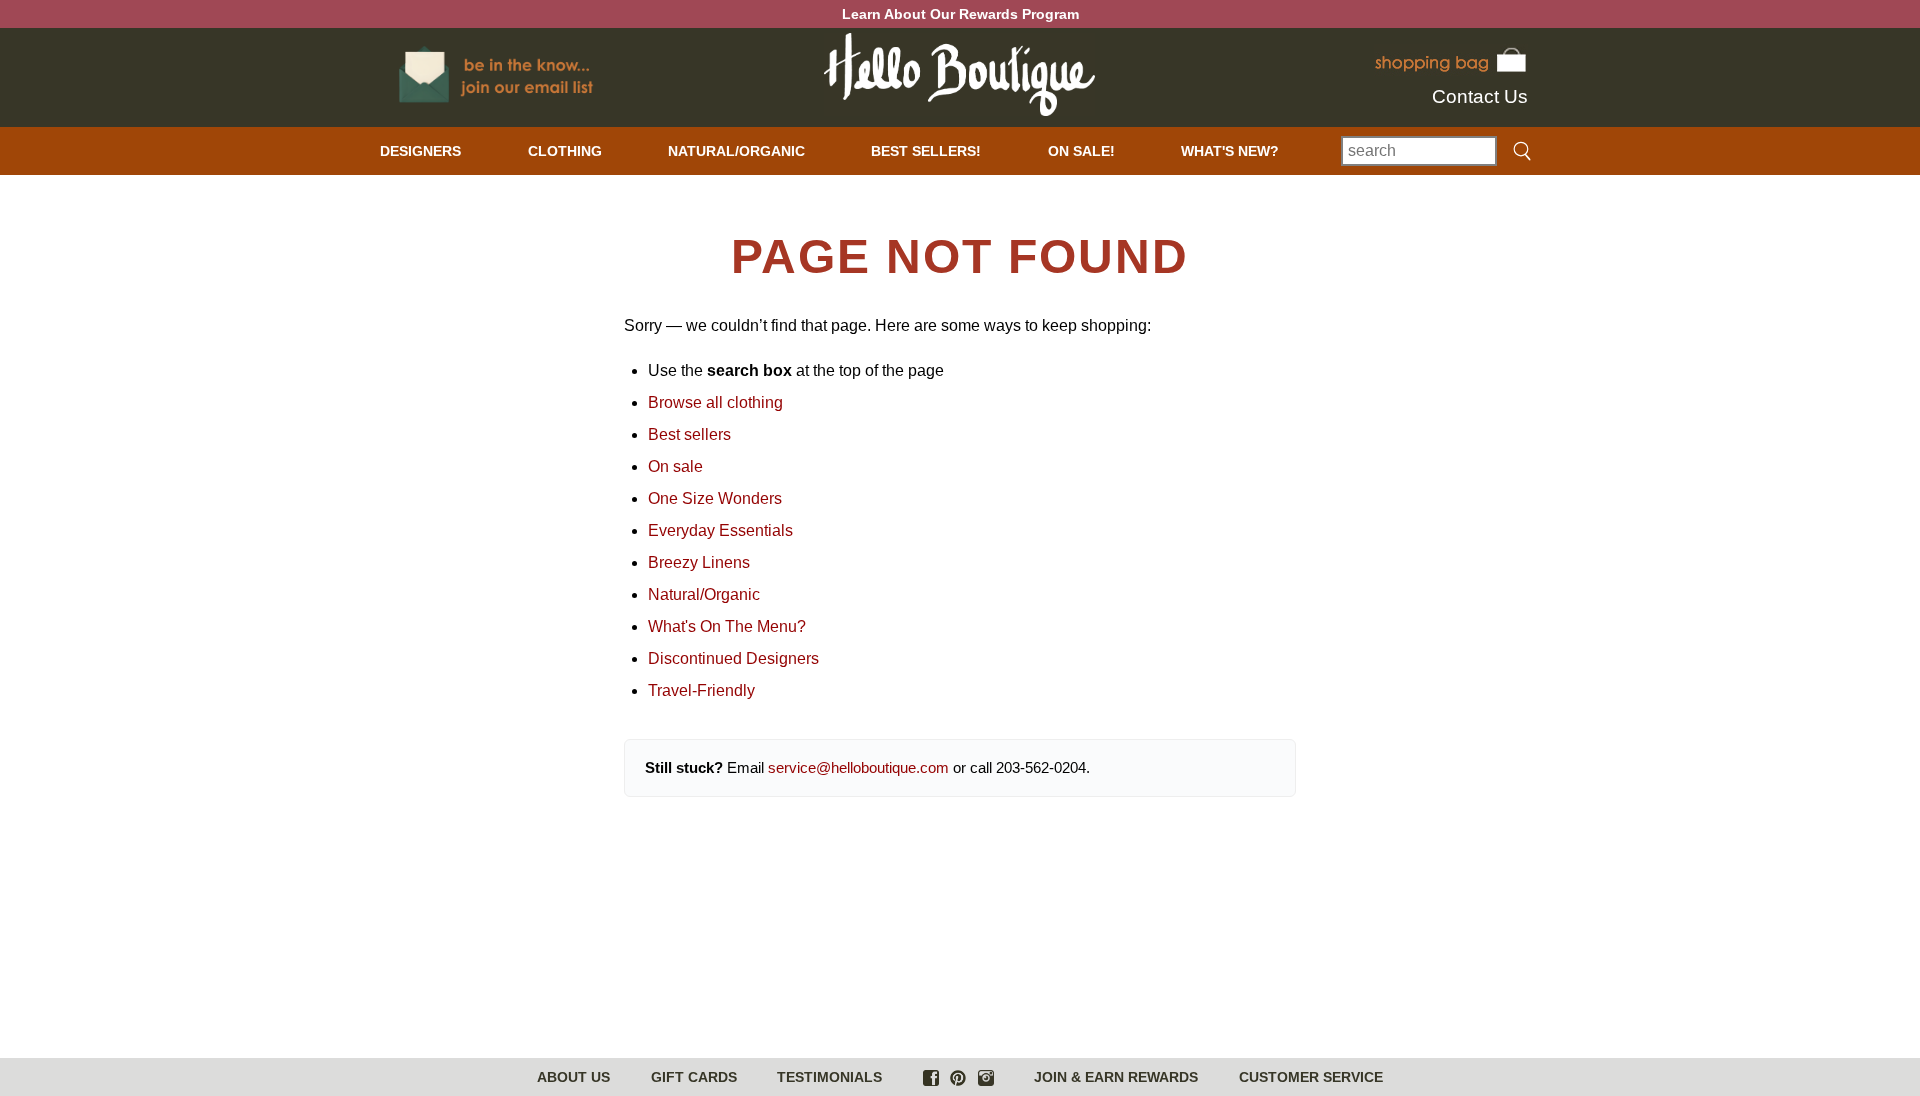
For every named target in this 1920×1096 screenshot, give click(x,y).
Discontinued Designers (733, 658)
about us (573, 1077)
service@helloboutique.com (858, 767)
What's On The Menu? (727, 626)
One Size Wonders (715, 498)
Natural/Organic (704, 594)
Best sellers (689, 434)
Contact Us (1480, 96)
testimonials (829, 1077)
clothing (565, 151)
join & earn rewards (1116, 1077)
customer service (1311, 1077)
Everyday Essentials (720, 530)
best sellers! (926, 151)
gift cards (694, 1077)
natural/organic (736, 151)
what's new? (1230, 151)
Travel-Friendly (701, 690)
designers (420, 151)
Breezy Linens (699, 562)
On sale (675, 466)
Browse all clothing (715, 402)
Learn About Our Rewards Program (960, 14)
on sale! (1081, 151)
